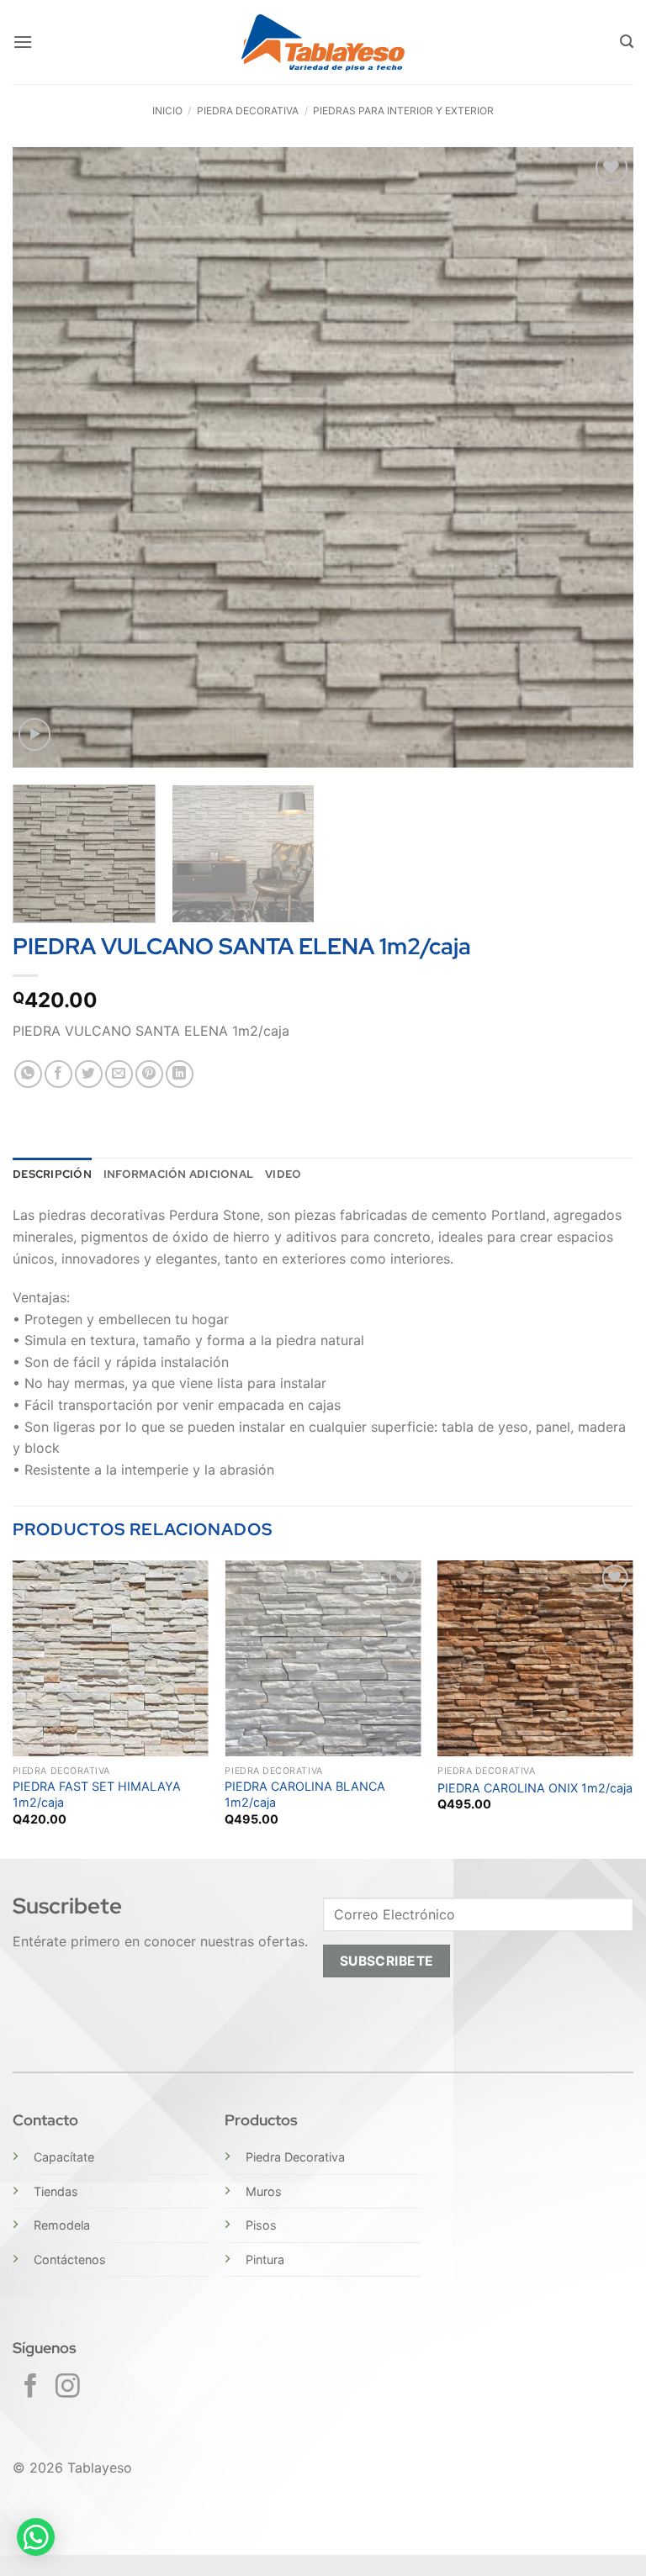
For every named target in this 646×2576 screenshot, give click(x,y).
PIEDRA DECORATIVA (248, 111)
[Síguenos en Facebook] (31, 2388)
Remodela (62, 2225)
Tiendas (56, 2191)
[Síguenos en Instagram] (68, 2388)
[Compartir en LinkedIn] (180, 1074)
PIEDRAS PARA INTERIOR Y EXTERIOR (403, 111)
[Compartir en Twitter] (89, 1074)
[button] (23, 42)
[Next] (600, 457)
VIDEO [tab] (283, 1174)
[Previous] (46, 457)
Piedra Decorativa (295, 2157)
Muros (264, 2191)
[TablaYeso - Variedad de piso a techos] (323, 42)
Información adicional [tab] (178, 1174)
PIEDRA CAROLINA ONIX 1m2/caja (535, 1788)
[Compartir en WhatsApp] (28, 1074)
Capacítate (64, 2157)
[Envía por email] (119, 1074)
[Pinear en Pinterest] (149, 1074)
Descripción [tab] (52, 1174)
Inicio (167, 111)
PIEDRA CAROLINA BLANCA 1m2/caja (305, 1794)
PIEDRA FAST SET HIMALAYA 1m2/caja (97, 1794)
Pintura (265, 2259)
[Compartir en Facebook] (58, 1074)
